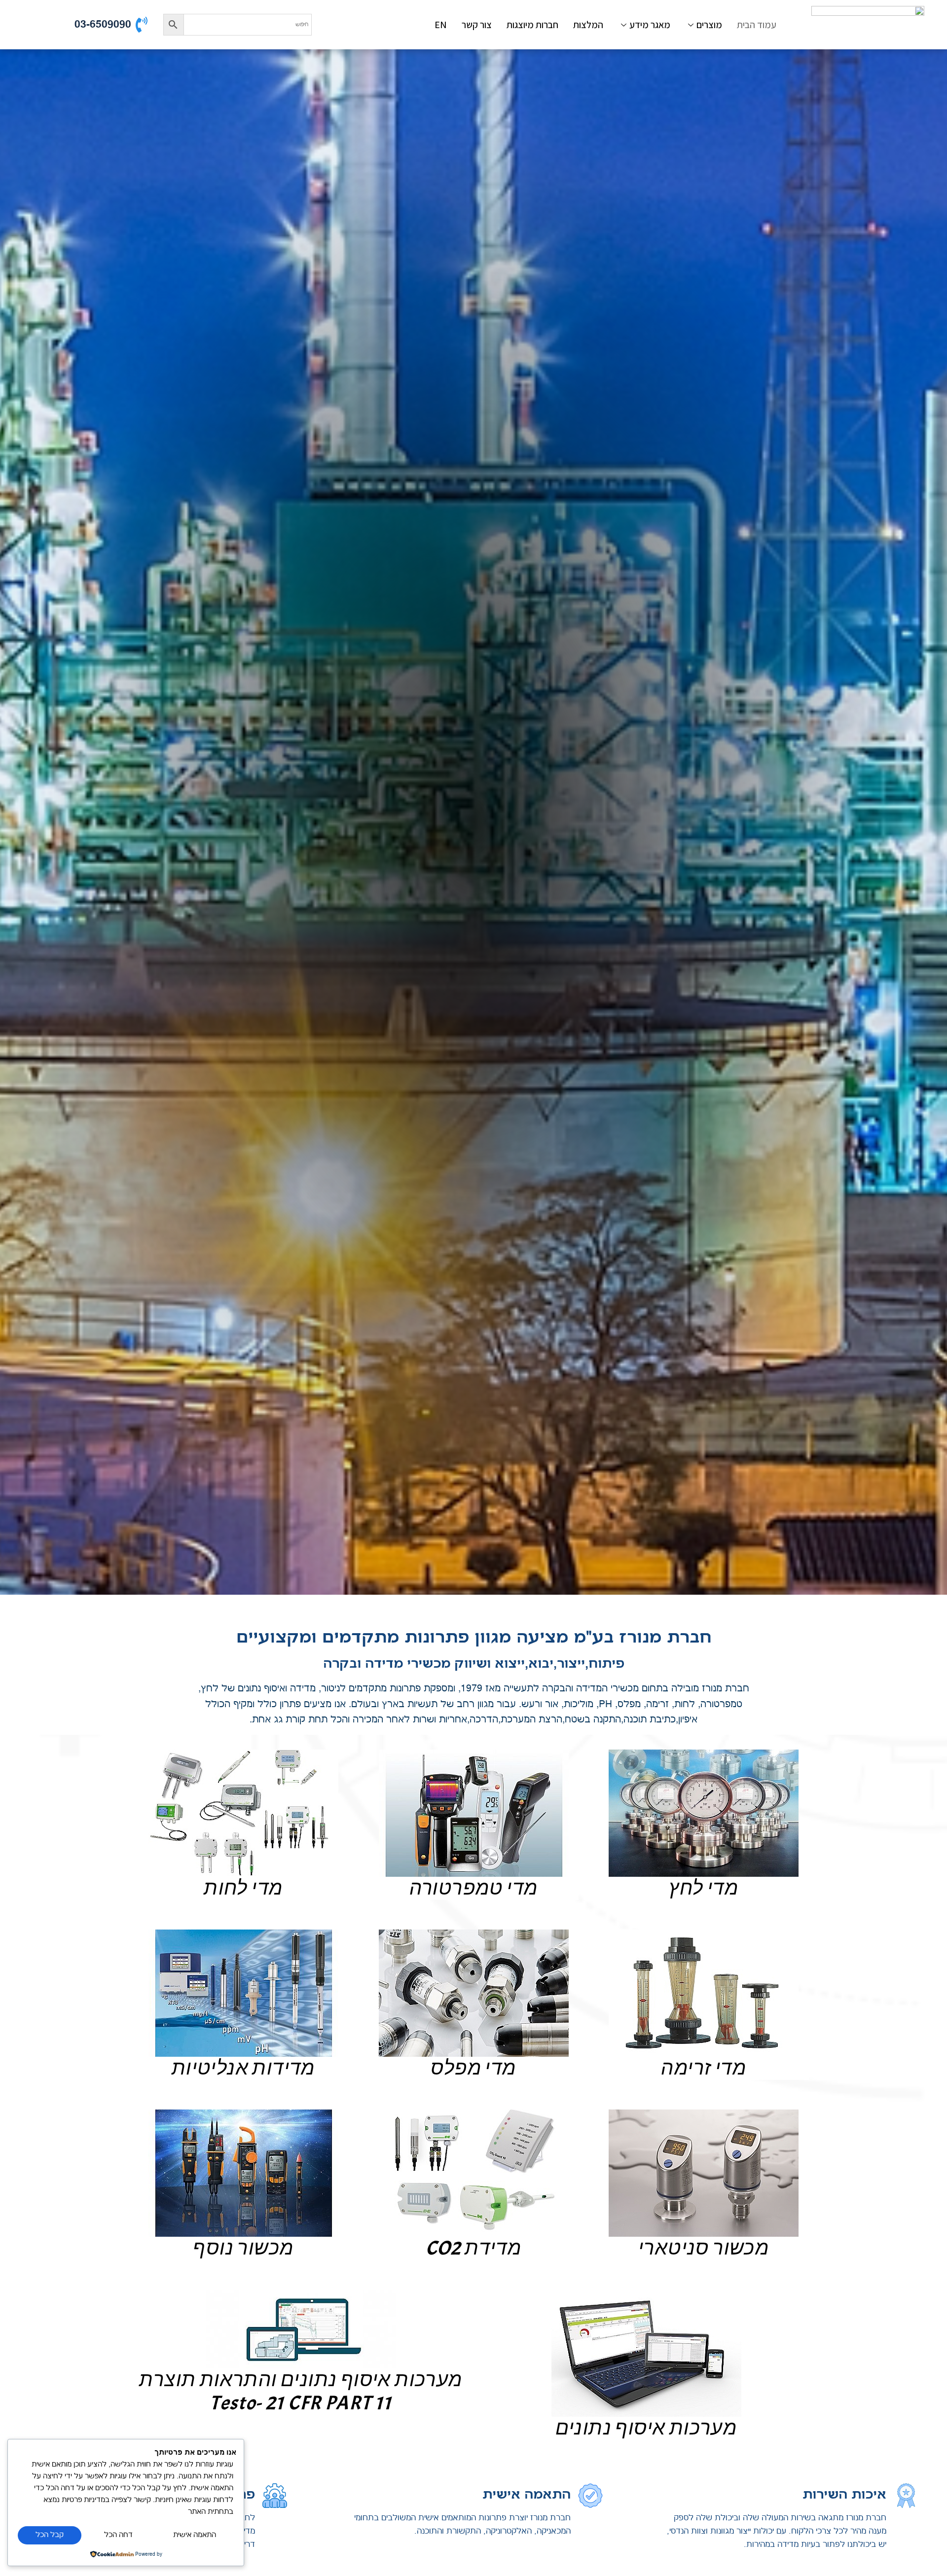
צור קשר (477, 25)
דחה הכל (118, 2535)
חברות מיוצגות (532, 25)
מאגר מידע (650, 25)
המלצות (588, 25)
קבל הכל (50, 2535)
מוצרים (709, 25)
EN (441, 25)
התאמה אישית (195, 2535)
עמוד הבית (757, 25)
